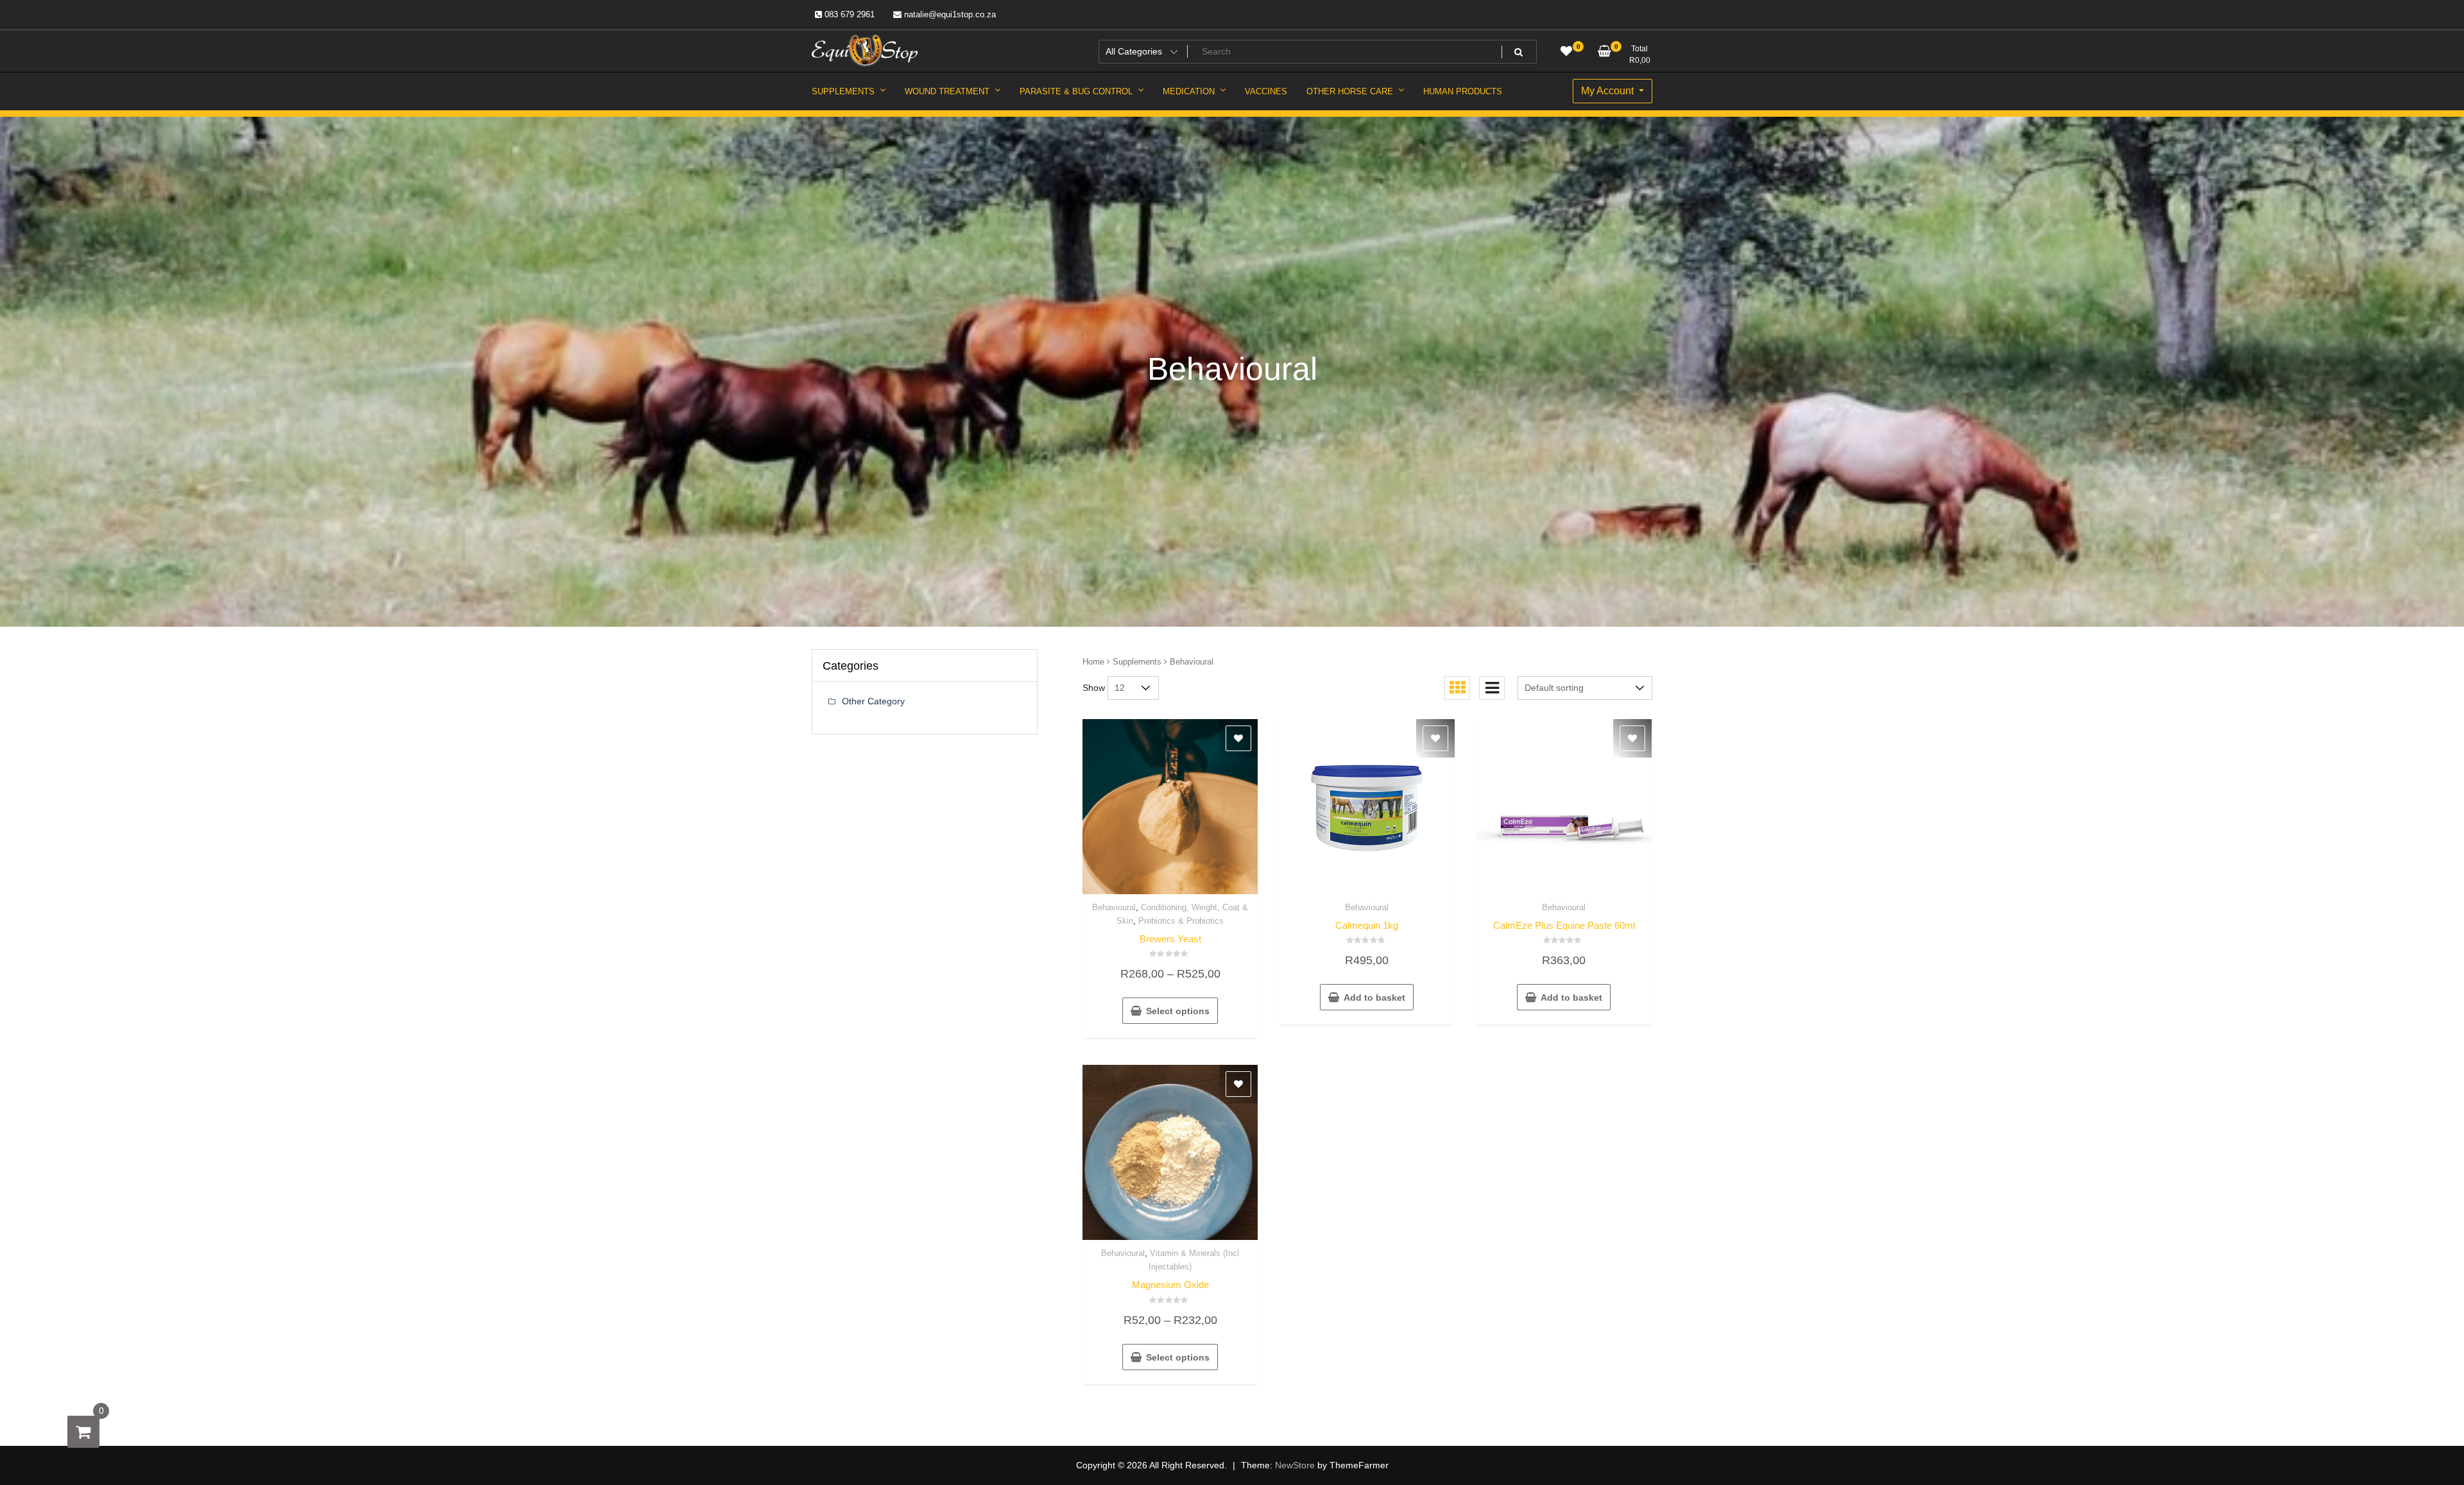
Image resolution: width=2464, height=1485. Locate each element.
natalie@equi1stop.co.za (949, 14)
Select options (1178, 1011)
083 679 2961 (848, 14)
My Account (1609, 91)
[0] (83, 1432)
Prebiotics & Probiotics (1181, 921)
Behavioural (1114, 907)
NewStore (1295, 1465)
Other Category (873, 701)
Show (1094, 688)
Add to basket (1374, 997)
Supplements (1137, 662)
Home (1093, 662)
